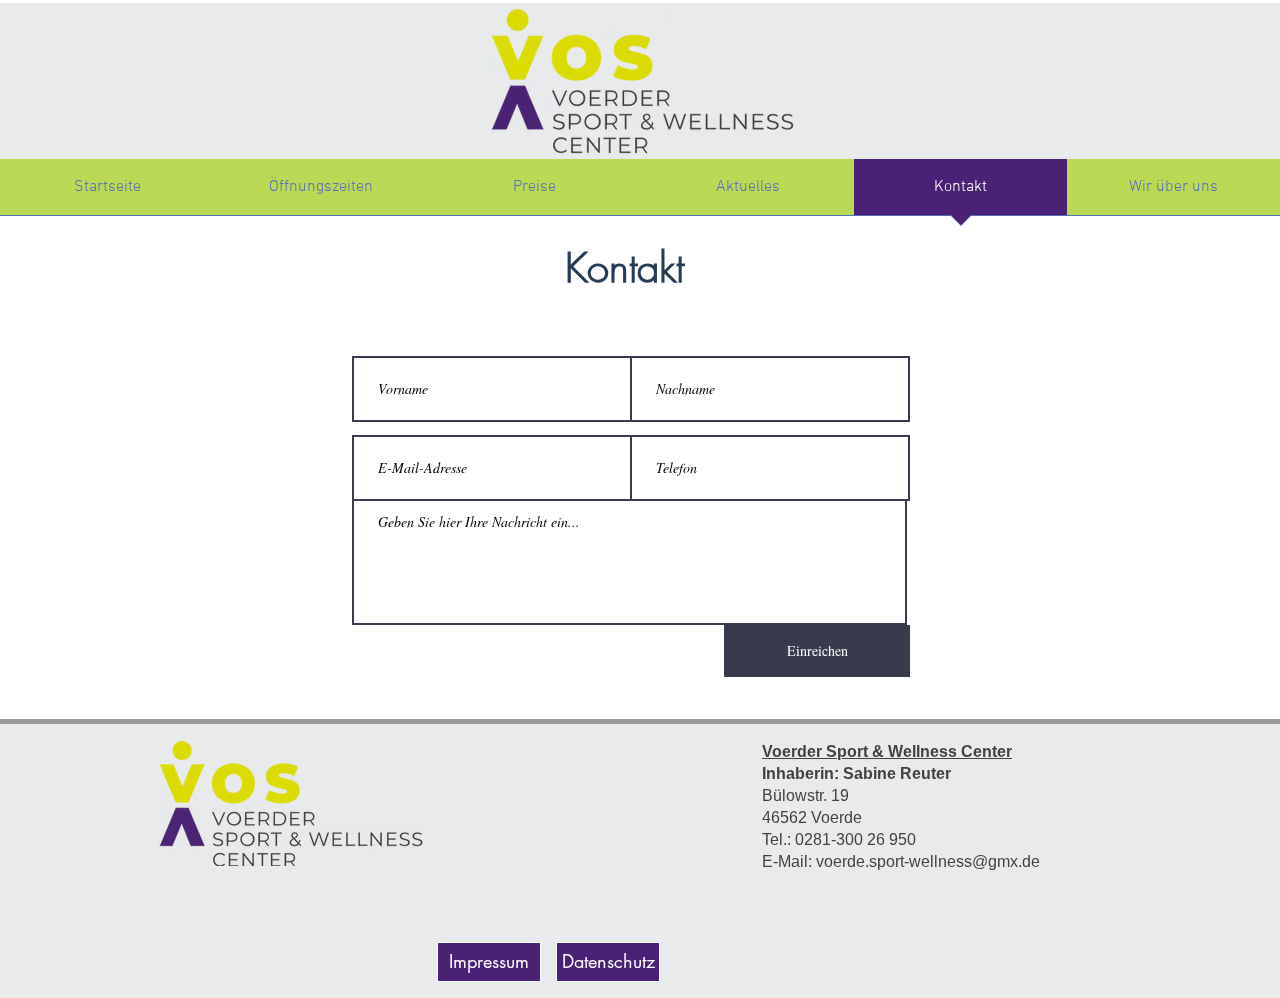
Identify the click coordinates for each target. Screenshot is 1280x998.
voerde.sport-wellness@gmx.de (928, 861)
